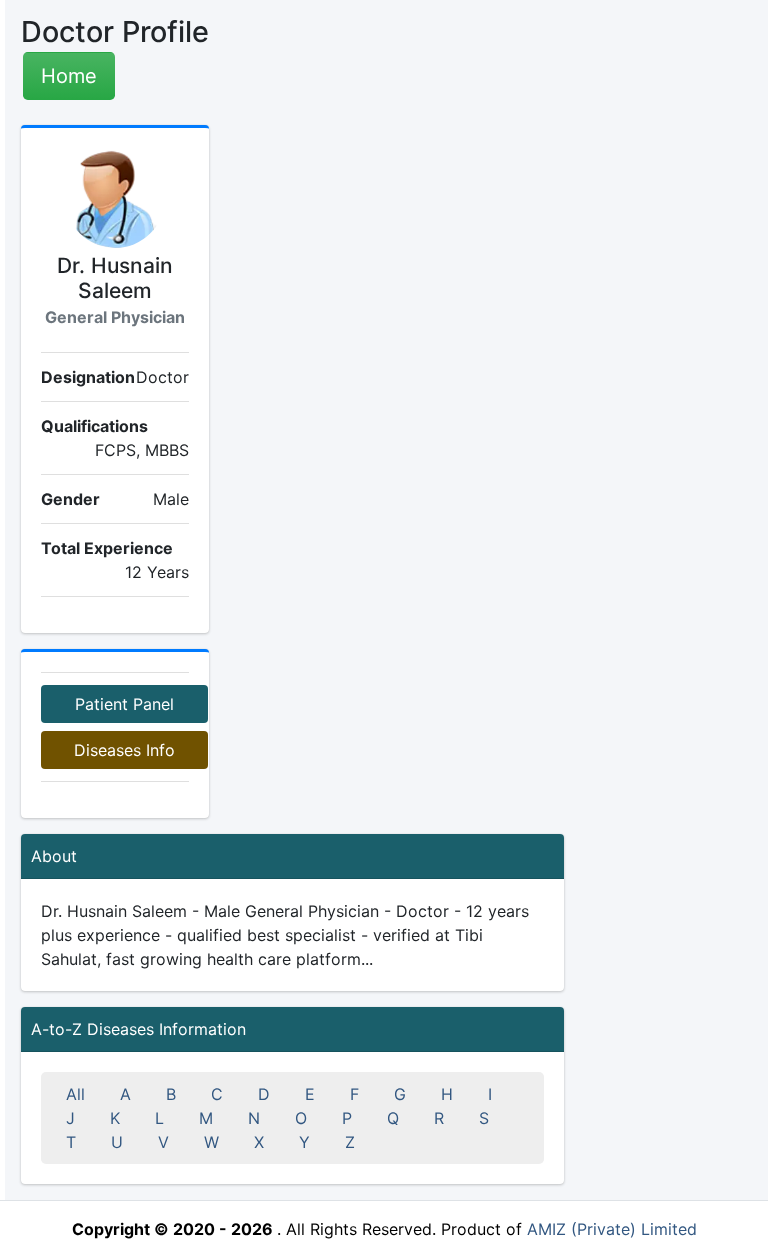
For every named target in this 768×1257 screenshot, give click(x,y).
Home (69, 76)
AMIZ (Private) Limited (612, 1229)
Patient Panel (124, 704)
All (75, 1094)
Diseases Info (124, 750)
